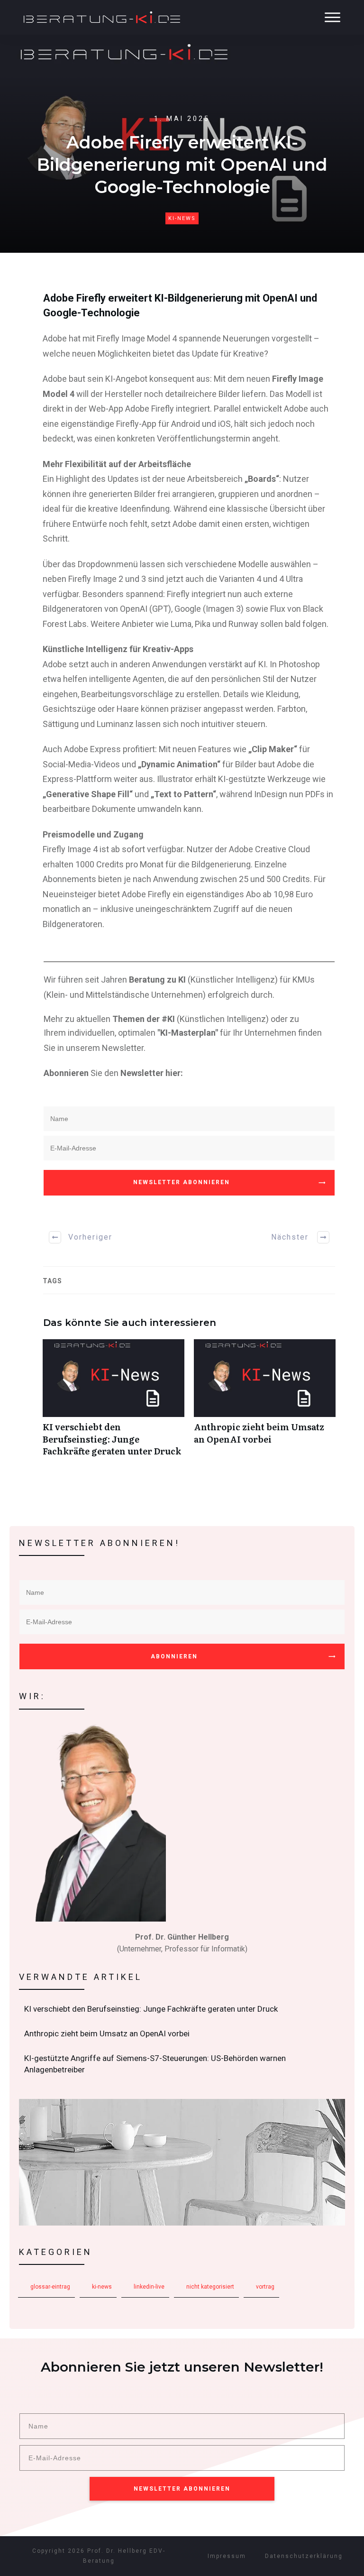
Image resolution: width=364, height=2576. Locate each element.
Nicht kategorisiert (210, 2287)
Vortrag (265, 2287)
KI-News (182, 218)
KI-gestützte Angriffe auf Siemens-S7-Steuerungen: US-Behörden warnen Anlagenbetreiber (182, 2064)
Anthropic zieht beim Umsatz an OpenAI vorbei (265, 1403)
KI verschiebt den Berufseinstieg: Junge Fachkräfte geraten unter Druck (114, 1403)
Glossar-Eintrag (50, 2287)
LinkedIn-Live (149, 2287)
